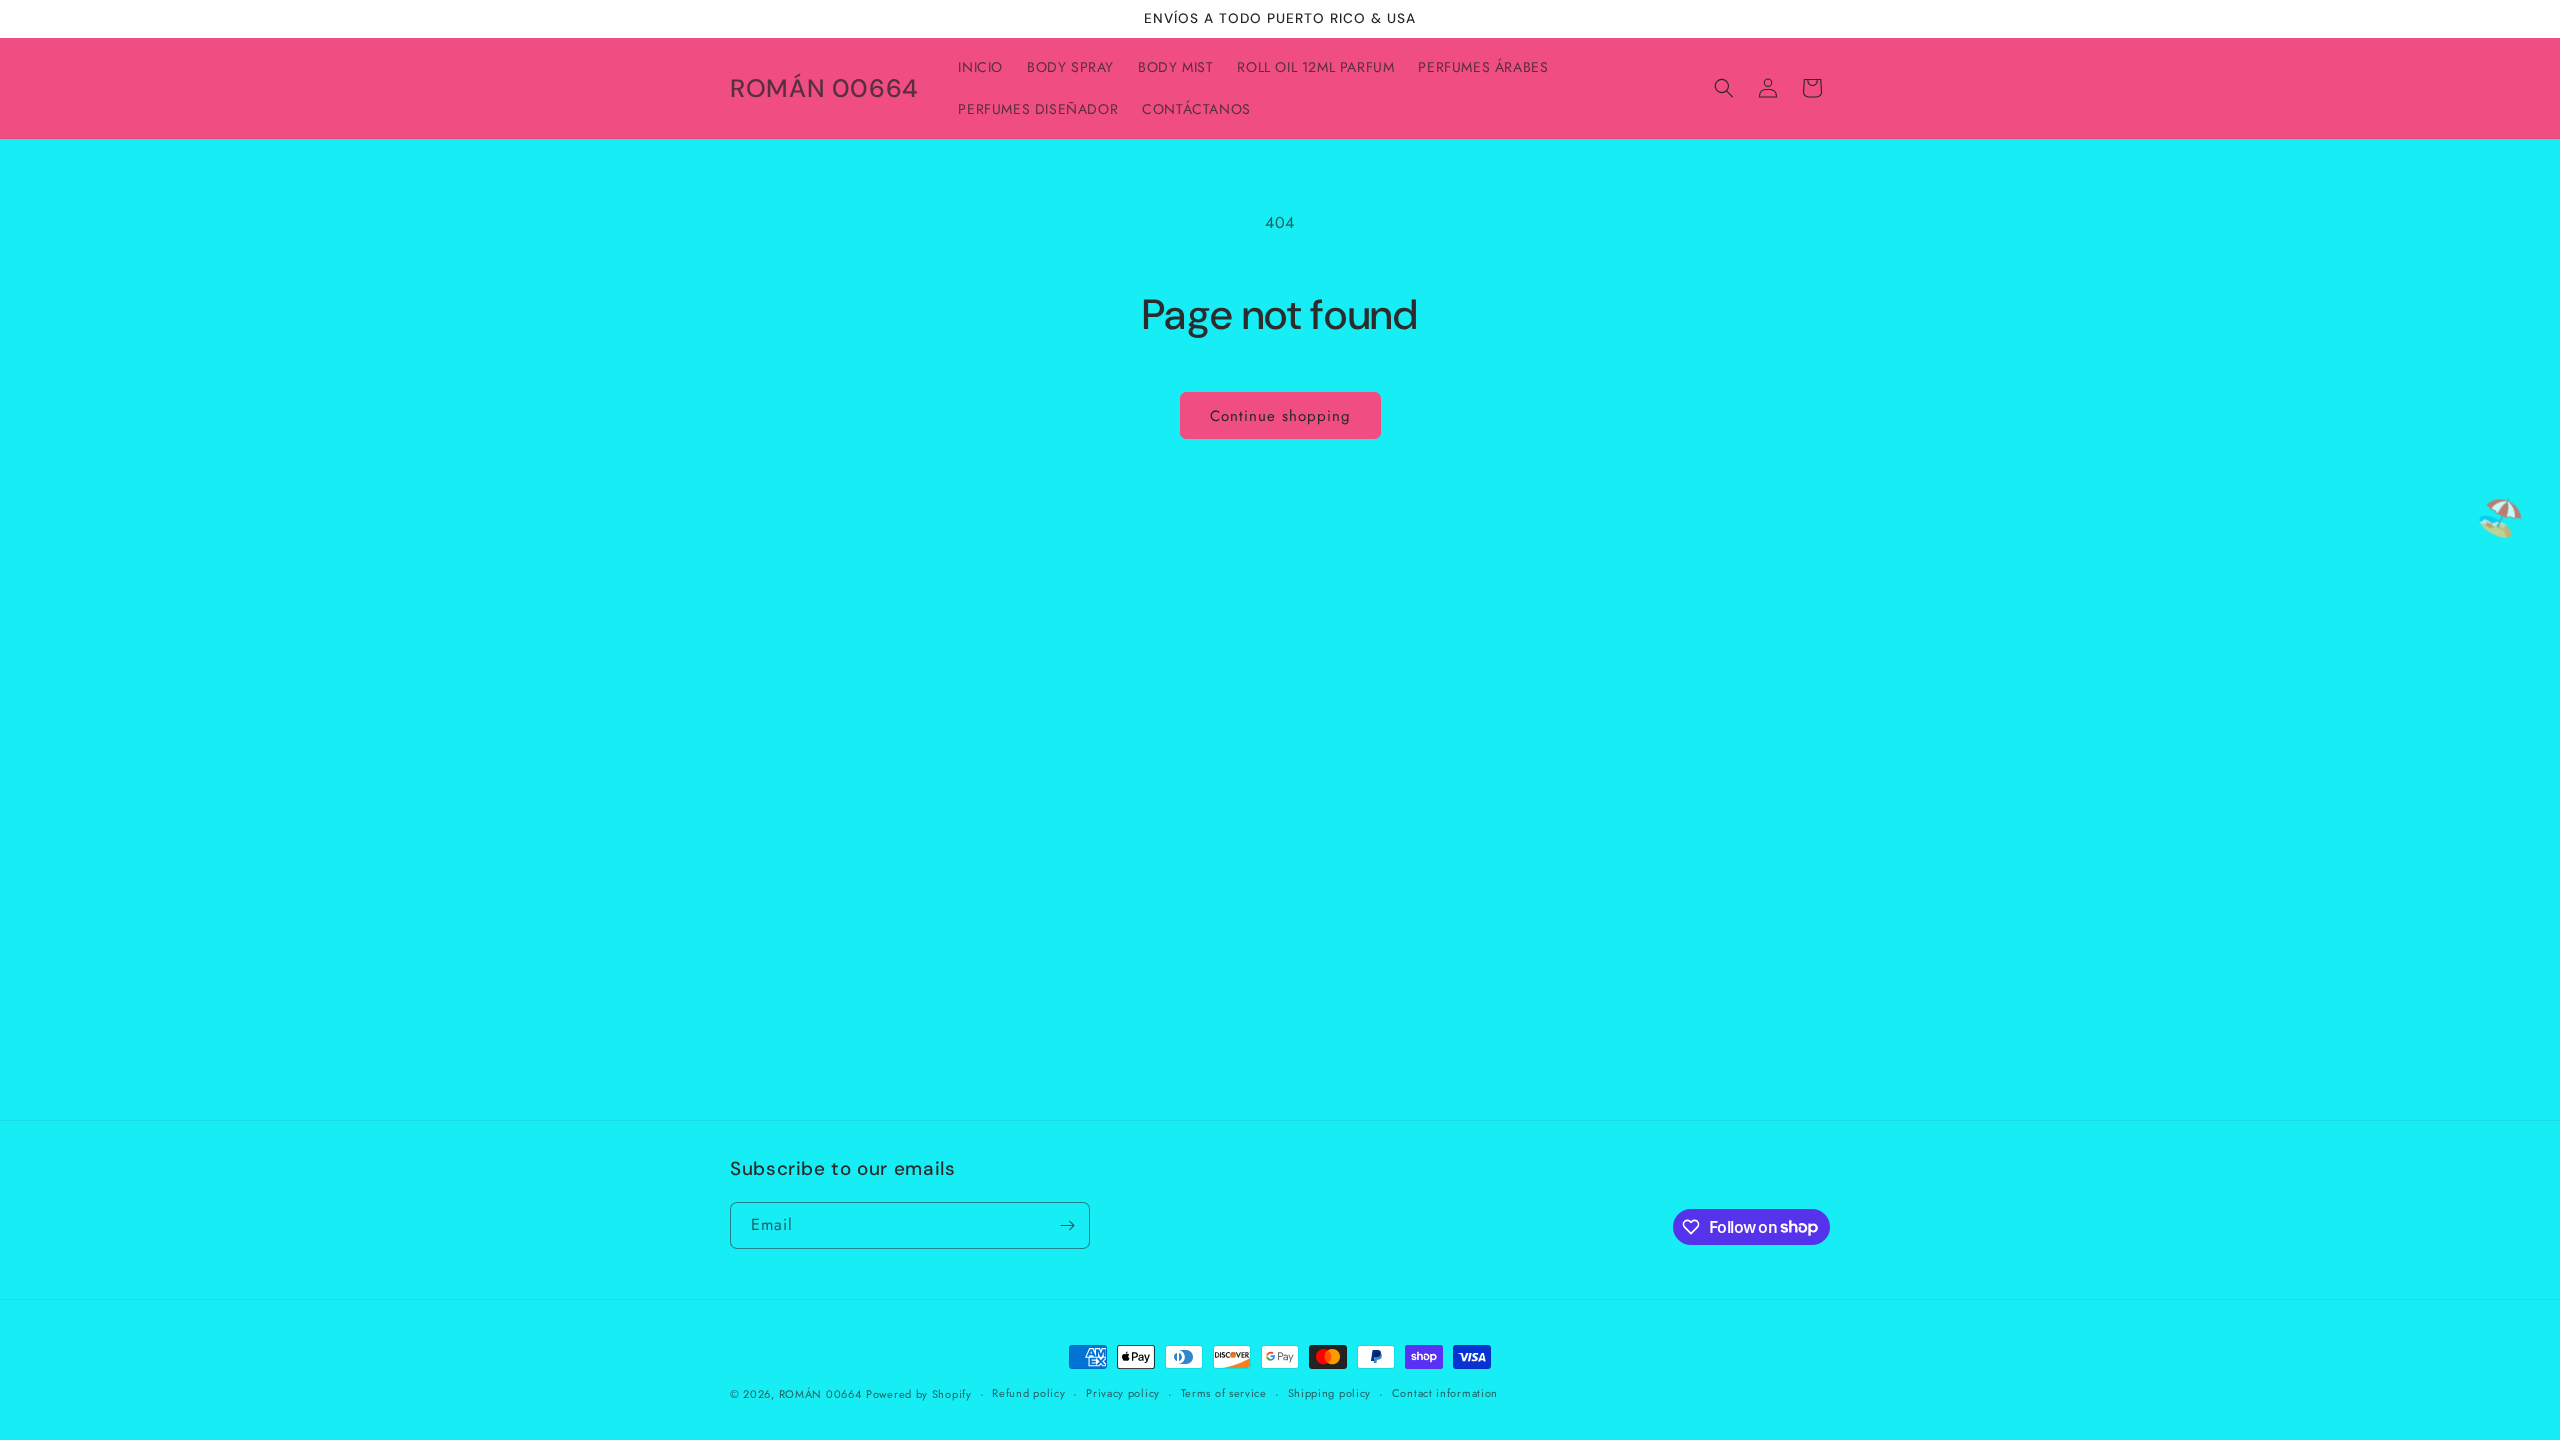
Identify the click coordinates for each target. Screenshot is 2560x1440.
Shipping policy (1330, 1393)
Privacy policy (1123, 1393)
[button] (1724, 88)
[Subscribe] (1067, 1225)
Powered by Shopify (919, 1394)
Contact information (1445, 1393)
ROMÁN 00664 (820, 1394)
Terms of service (1224, 1393)
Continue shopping (1280, 416)
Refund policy (1028, 1393)
